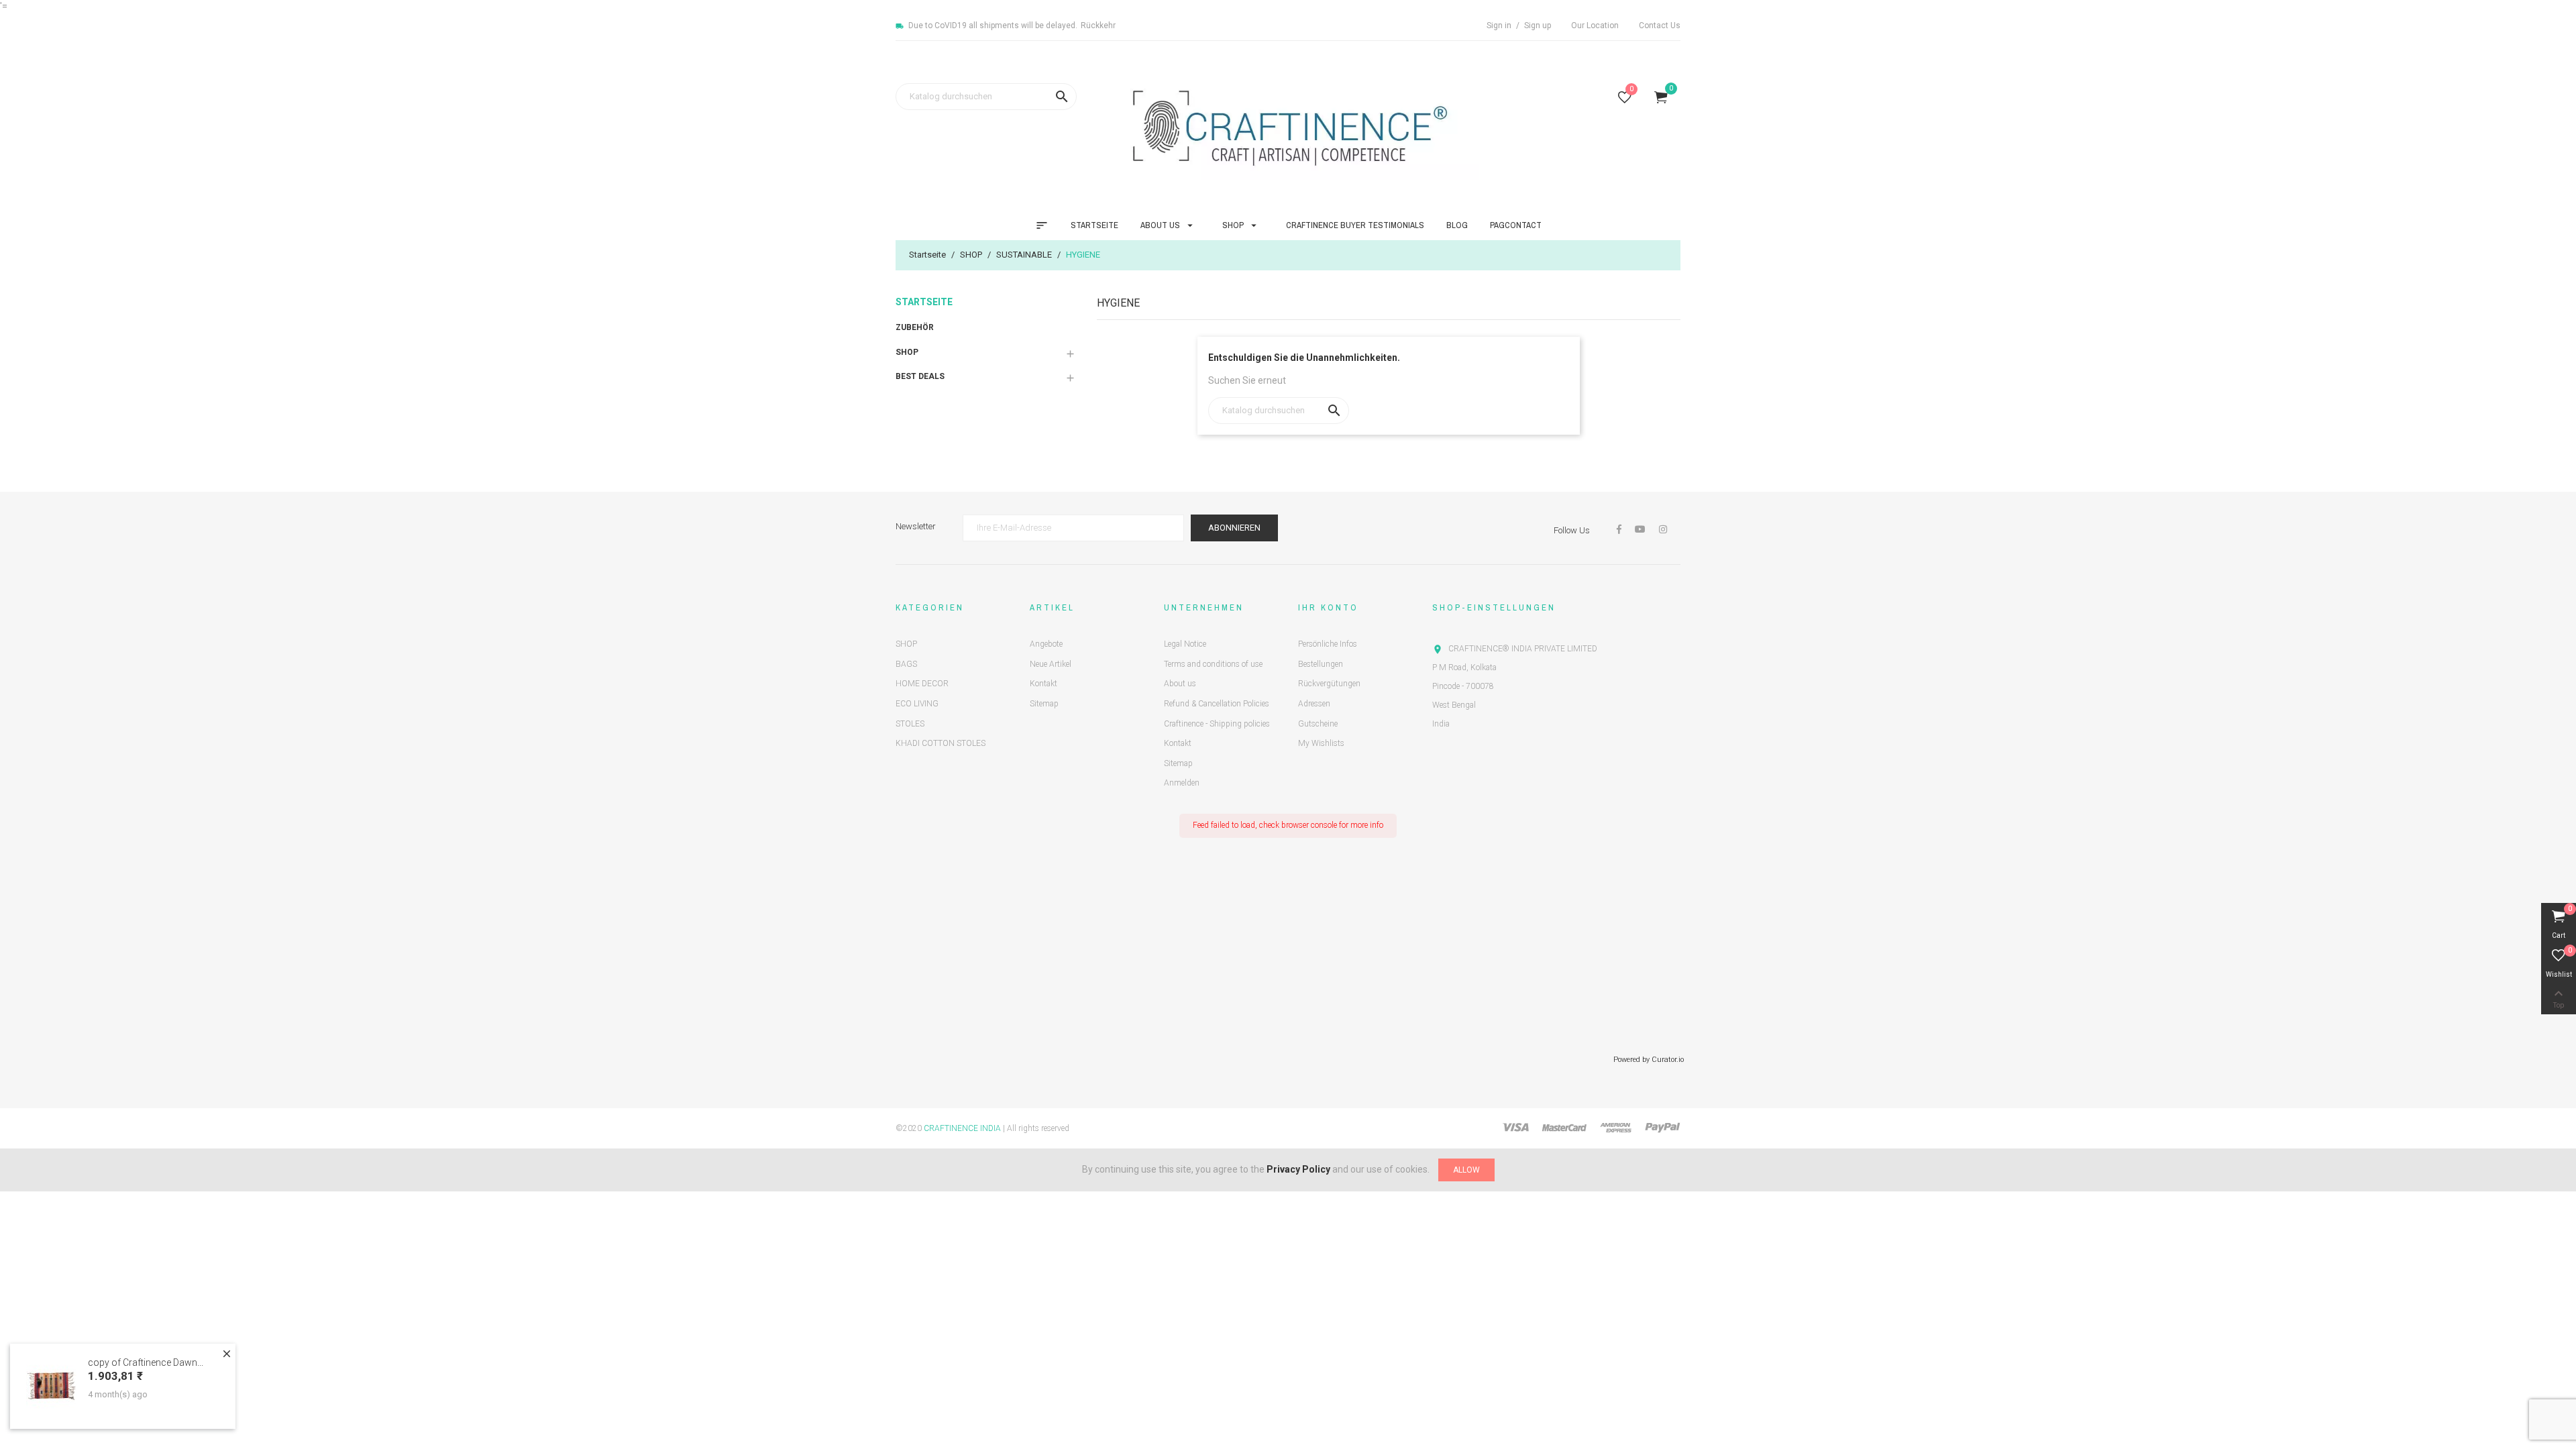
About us (1180, 684)
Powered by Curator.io (1649, 1060)
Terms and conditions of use (1213, 664)
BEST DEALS (920, 376)
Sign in (1500, 25)
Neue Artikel (1051, 664)
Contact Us (1660, 25)
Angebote (1046, 644)
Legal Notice (1185, 644)
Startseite (924, 302)
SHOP (907, 352)
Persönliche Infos (1328, 644)
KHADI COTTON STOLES (941, 743)
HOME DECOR (922, 684)
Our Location (1595, 25)
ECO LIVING (917, 704)
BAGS (906, 664)
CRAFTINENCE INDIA (962, 1128)
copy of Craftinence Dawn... (146, 1362)
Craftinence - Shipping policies (1217, 724)
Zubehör (915, 327)
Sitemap (1044, 704)
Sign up (1538, 25)
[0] (1625, 100)
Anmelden (1182, 783)
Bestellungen (1321, 664)
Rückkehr (1098, 25)
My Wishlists (1321, 743)
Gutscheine (1318, 724)
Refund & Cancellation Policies (1217, 704)
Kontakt (1043, 684)
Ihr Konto (1328, 607)
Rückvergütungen (1329, 684)
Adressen (1314, 704)
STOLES (910, 724)
